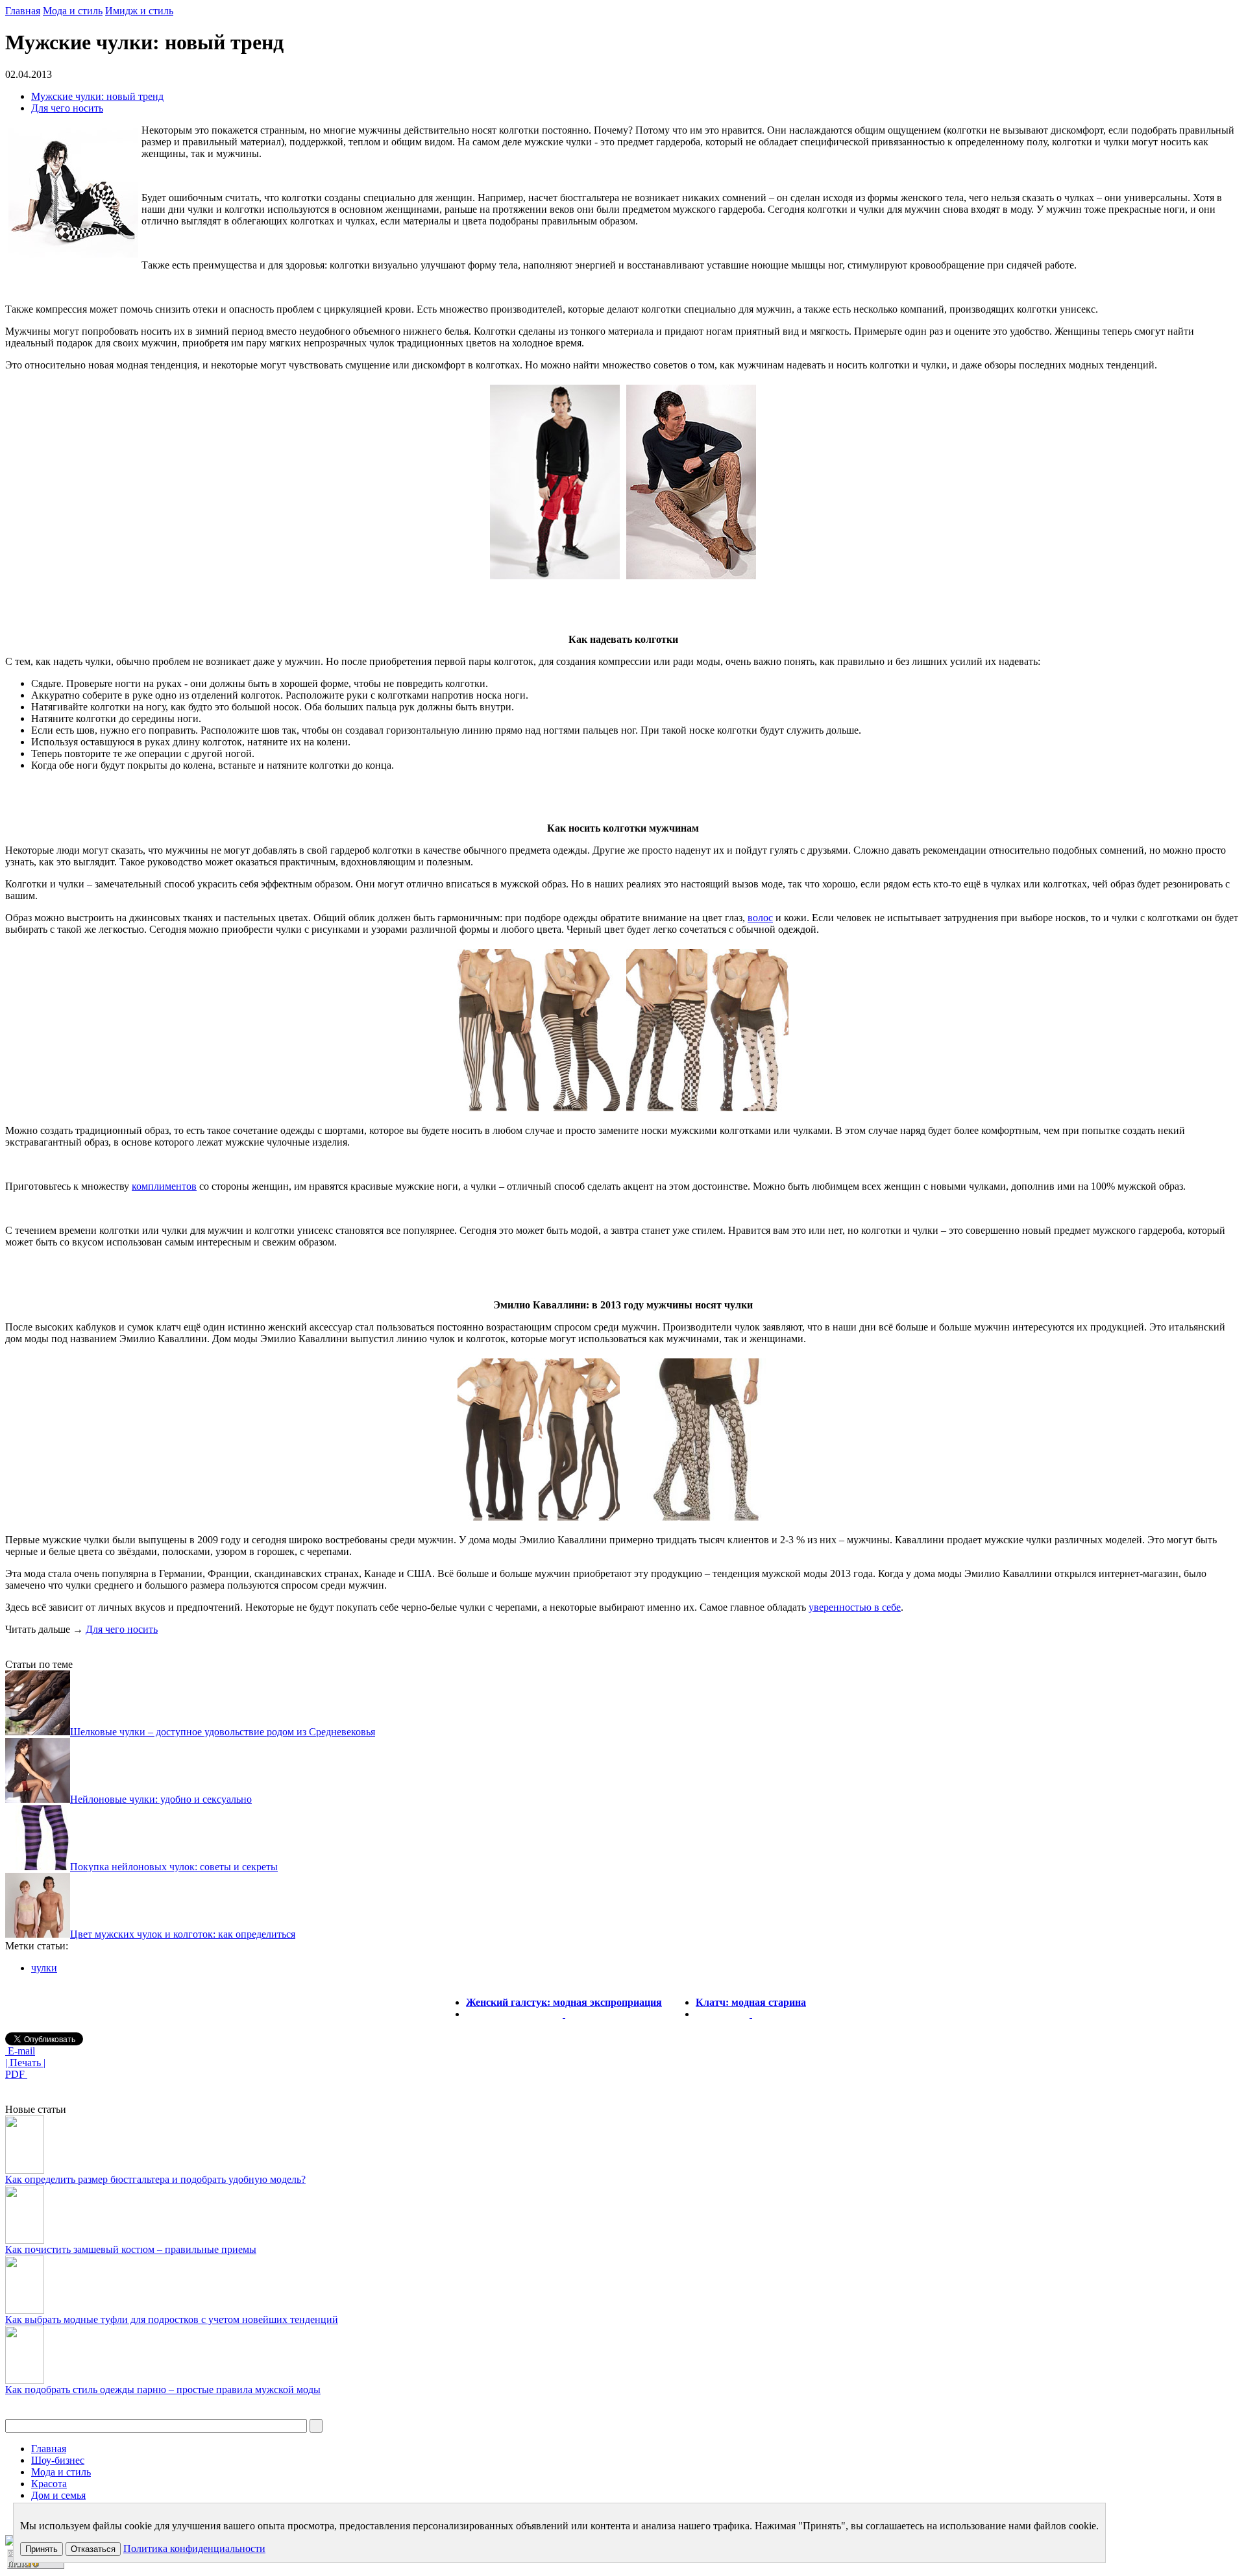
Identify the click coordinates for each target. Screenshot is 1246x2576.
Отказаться (93, 2549)
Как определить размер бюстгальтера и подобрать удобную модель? (155, 2179)
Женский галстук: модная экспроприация (564, 2002)
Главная (23, 11)
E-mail (20, 2051)
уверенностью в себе (855, 1607)
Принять (42, 2549)
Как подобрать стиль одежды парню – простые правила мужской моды (163, 2389)
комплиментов (164, 1186)
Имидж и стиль (139, 11)
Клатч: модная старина (751, 2002)
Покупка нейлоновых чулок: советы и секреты (174, 1867)
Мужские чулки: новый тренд (97, 96)
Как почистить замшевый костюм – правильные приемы (131, 2249)
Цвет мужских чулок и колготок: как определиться (183, 1934)
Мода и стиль (73, 11)
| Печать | (25, 2063)
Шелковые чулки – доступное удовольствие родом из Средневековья (223, 1732)
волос (760, 918)
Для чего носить (67, 108)
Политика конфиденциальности (194, 2548)
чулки (44, 1968)
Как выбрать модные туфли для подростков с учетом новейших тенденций (172, 2319)
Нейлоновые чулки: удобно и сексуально (161, 1799)
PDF (16, 2074)
